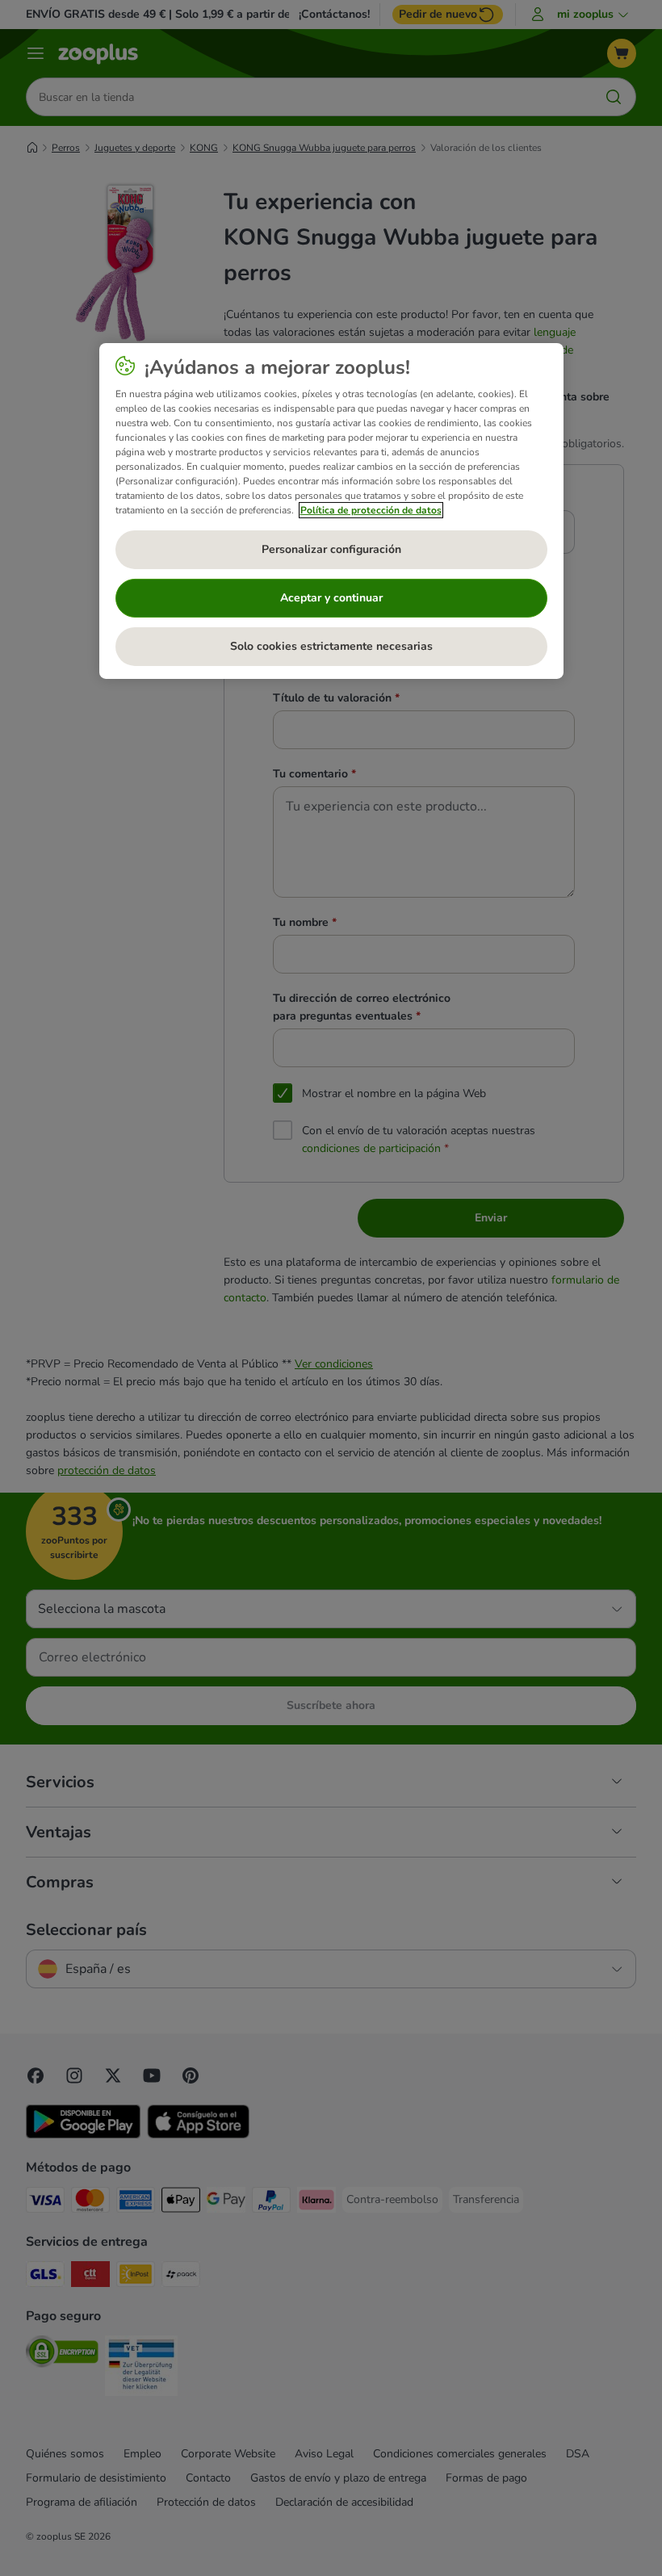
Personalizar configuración (331, 549)
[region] (331, 511)
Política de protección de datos (371, 510)
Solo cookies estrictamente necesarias (331, 646)
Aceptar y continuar (331, 598)
